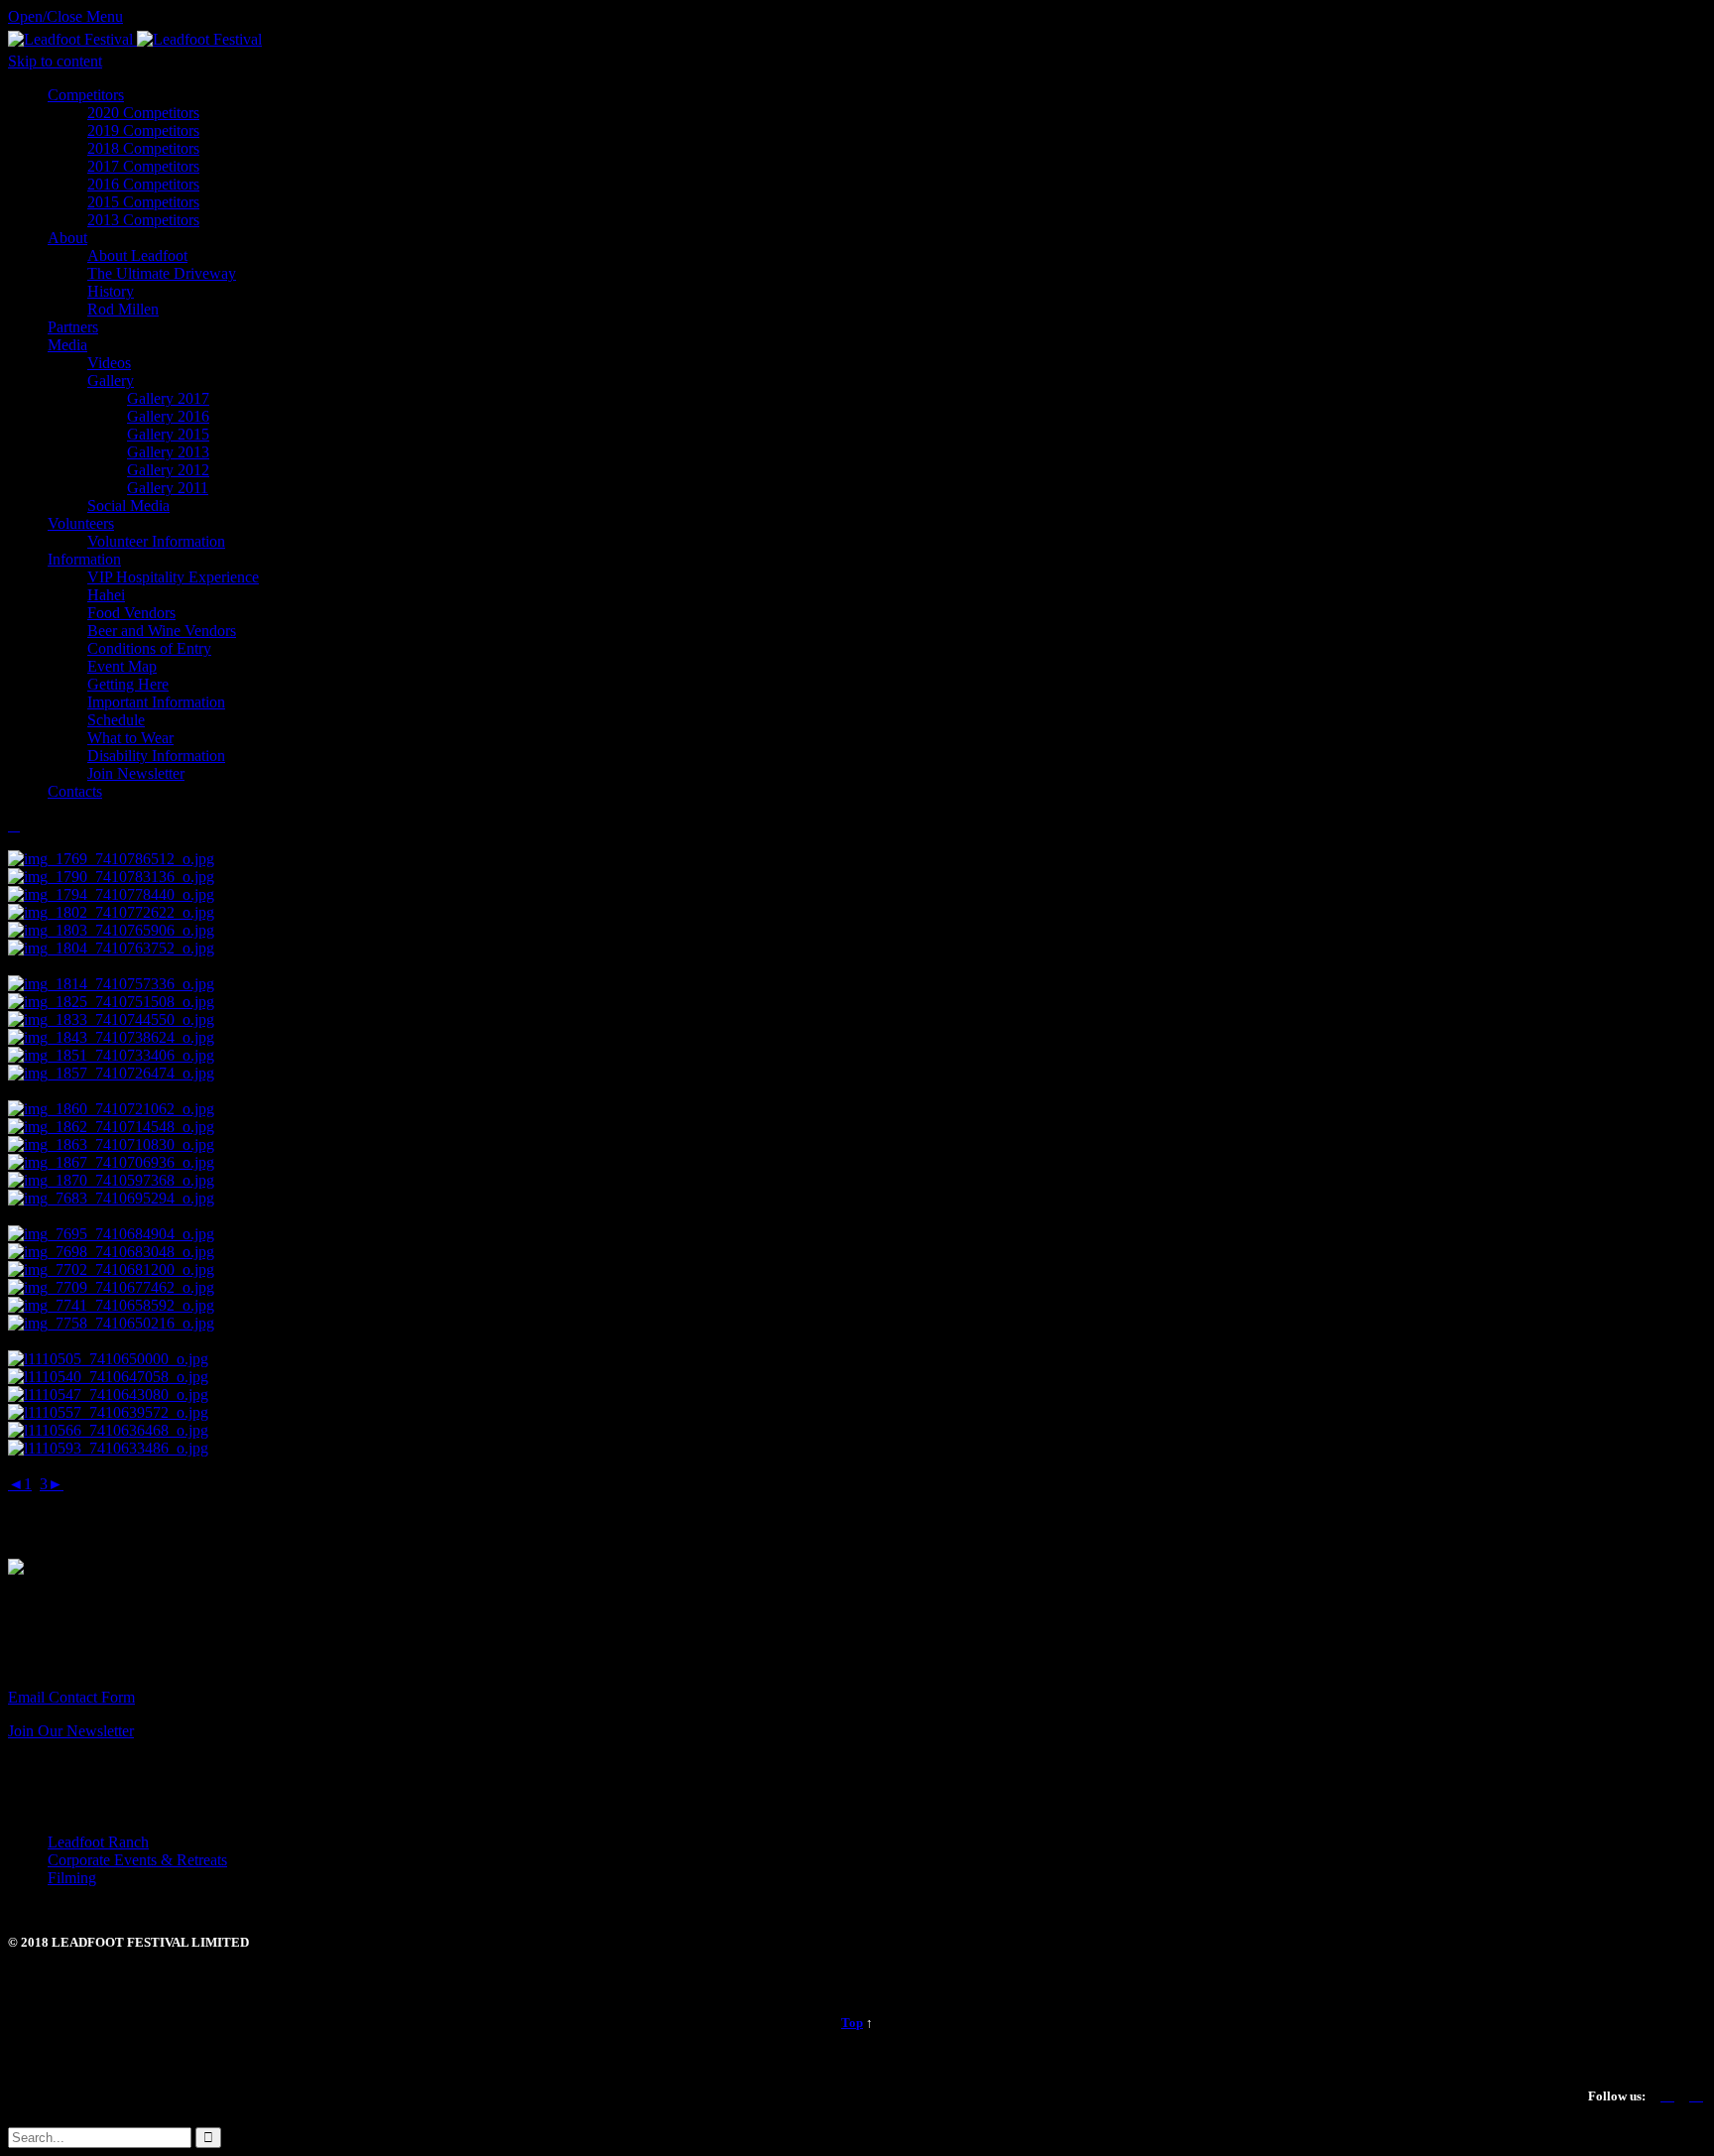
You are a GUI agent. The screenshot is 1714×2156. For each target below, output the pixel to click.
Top (852, 2023)
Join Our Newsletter (71, 1731)
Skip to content (55, 61)
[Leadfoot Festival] (135, 39)
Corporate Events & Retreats (137, 1860)
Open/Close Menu (65, 16)
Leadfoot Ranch (98, 1842)
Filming (72, 1878)
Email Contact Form (71, 1697)
